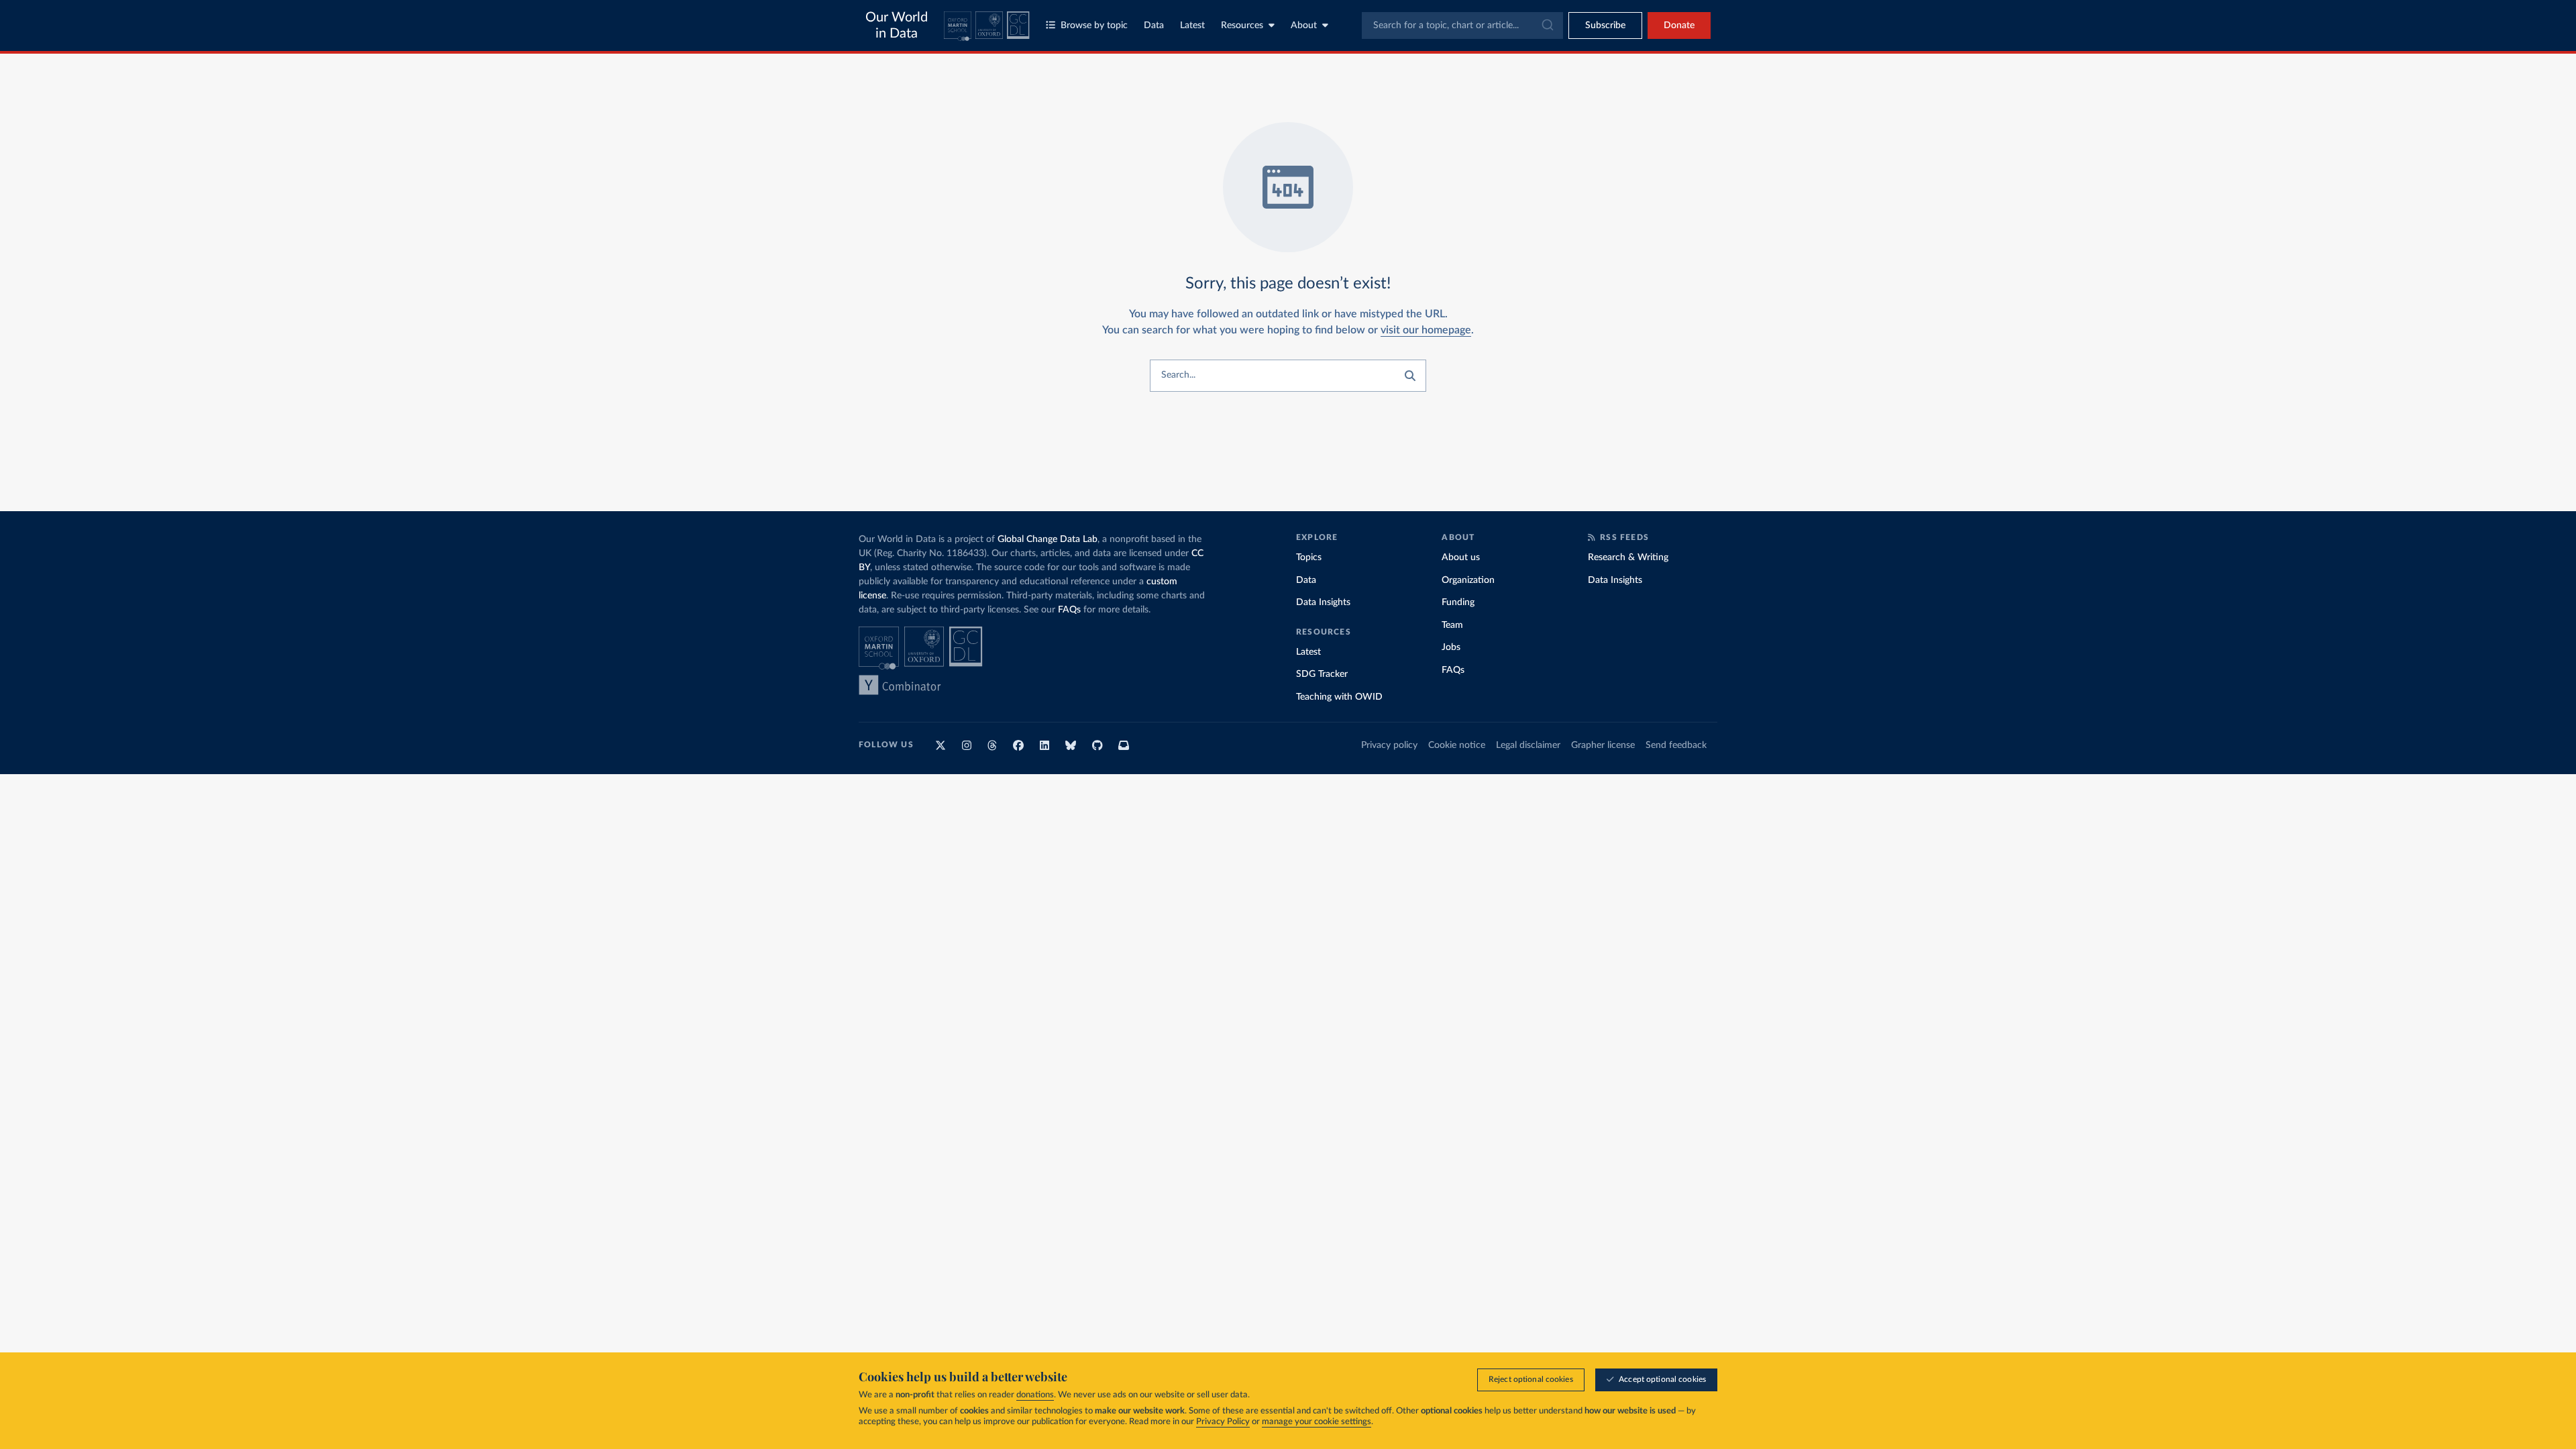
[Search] (1410, 376)
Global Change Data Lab (1048, 539)
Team (1452, 625)
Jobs (1451, 647)
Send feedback (1676, 745)
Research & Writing (1628, 557)
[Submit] (1547, 25)
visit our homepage (1426, 330)
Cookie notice (1457, 745)
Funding (1458, 602)
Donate (1679, 25)
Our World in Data (897, 25)
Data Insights (1323, 602)
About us (1461, 557)
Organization (1468, 580)
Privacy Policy (1223, 1422)
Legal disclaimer (1528, 745)
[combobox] (1462, 25)
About (1304, 25)
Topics (1309, 557)
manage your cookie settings (1317, 1422)
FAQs (1069, 610)
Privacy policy (1389, 745)
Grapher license (1603, 745)
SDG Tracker (1322, 674)
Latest (1192, 25)
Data (1154, 25)
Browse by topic (1094, 25)
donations (1035, 1395)
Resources (1242, 25)
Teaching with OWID (1339, 697)
